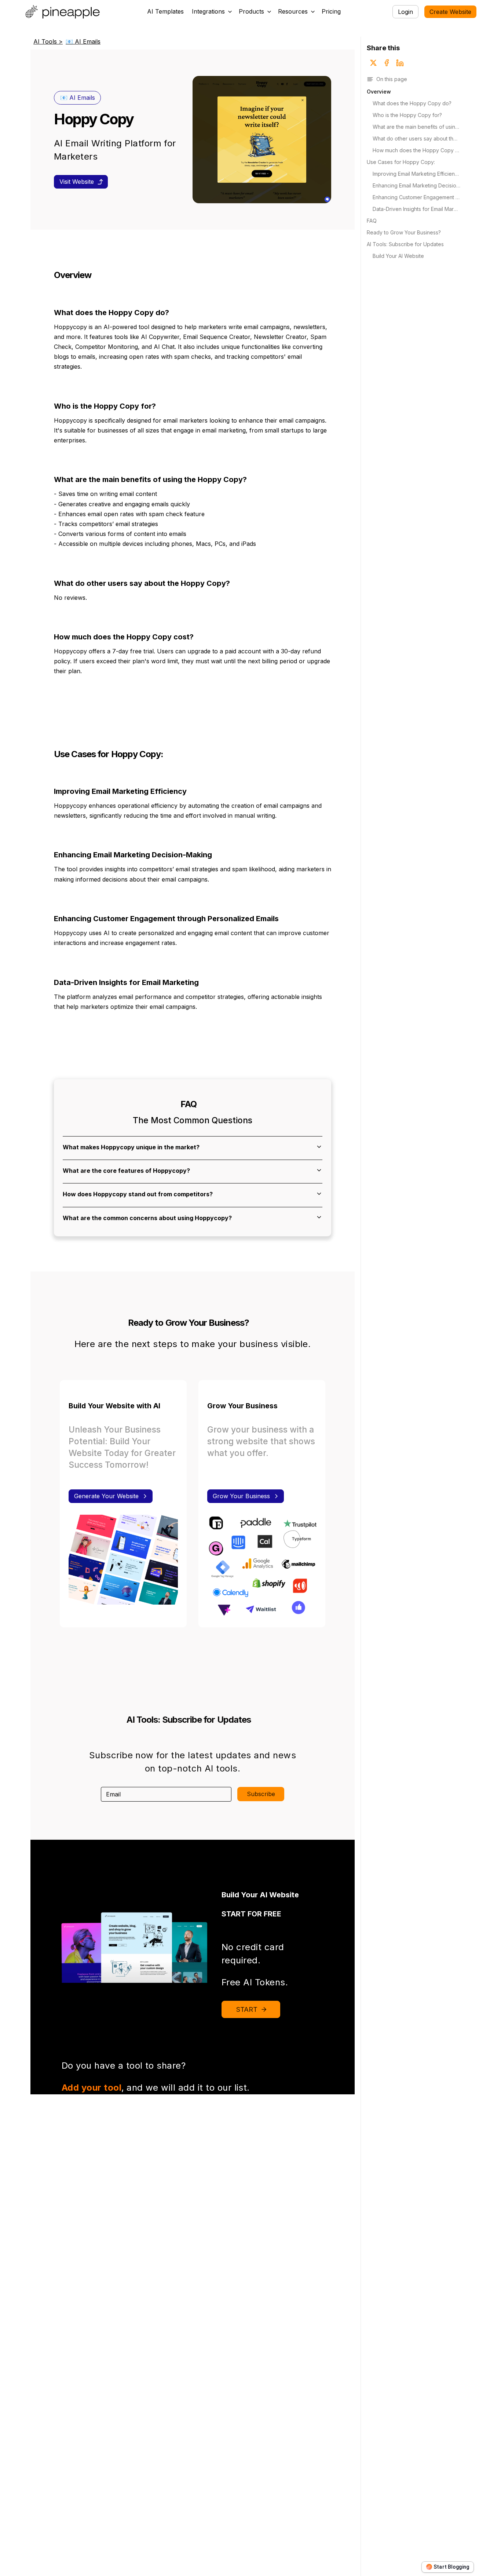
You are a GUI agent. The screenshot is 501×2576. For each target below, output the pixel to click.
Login (405, 12)
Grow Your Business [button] (241, 1496)
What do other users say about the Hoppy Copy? (416, 138)
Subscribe (261, 1794)
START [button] (247, 2009)
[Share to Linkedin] (400, 63)
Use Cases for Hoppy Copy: (401, 162)
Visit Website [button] (77, 182)
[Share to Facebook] (387, 63)
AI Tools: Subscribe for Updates (405, 244)
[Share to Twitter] (373, 63)
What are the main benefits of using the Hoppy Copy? (416, 127)
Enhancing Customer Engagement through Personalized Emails (416, 197)
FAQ (372, 221)
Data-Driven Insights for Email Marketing (416, 209)
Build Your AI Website (398, 256)
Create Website (450, 12)
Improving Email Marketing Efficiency (416, 174)
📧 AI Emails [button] (78, 98)
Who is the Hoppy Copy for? (407, 115)
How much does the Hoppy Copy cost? (416, 150)
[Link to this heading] (95, 276)
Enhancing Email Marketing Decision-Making (416, 185)
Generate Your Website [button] (106, 1496)
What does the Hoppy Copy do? (412, 103)
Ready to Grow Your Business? (404, 232)
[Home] (64, 12)
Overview (379, 92)
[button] (212, 12)
